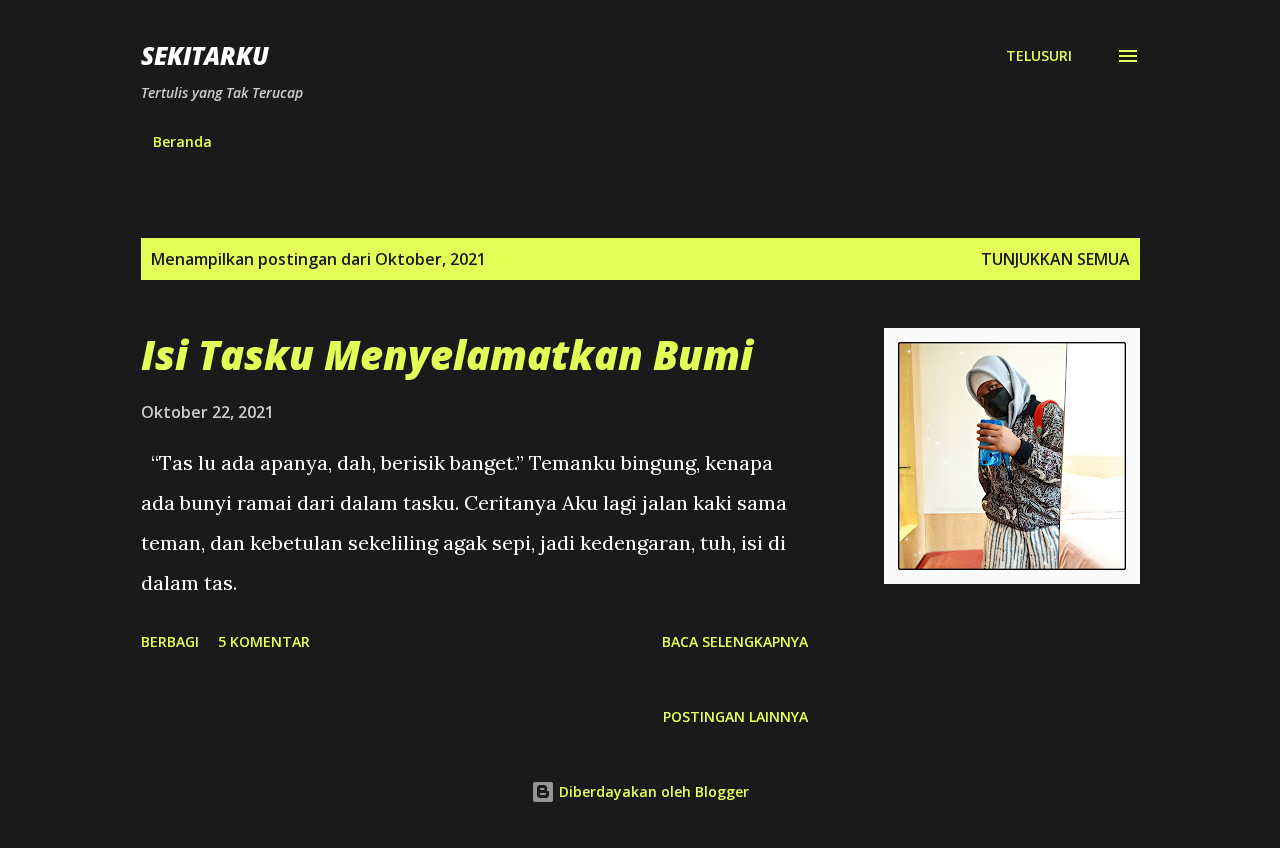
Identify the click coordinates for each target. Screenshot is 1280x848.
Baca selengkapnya (735, 641)
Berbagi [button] (170, 641)
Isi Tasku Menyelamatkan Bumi (447, 354)
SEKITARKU (205, 55)
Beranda (182, 141)
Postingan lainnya (735, 716)
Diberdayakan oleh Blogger (652, 791)
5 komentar (264, 641)
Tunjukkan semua (1055, 259)
